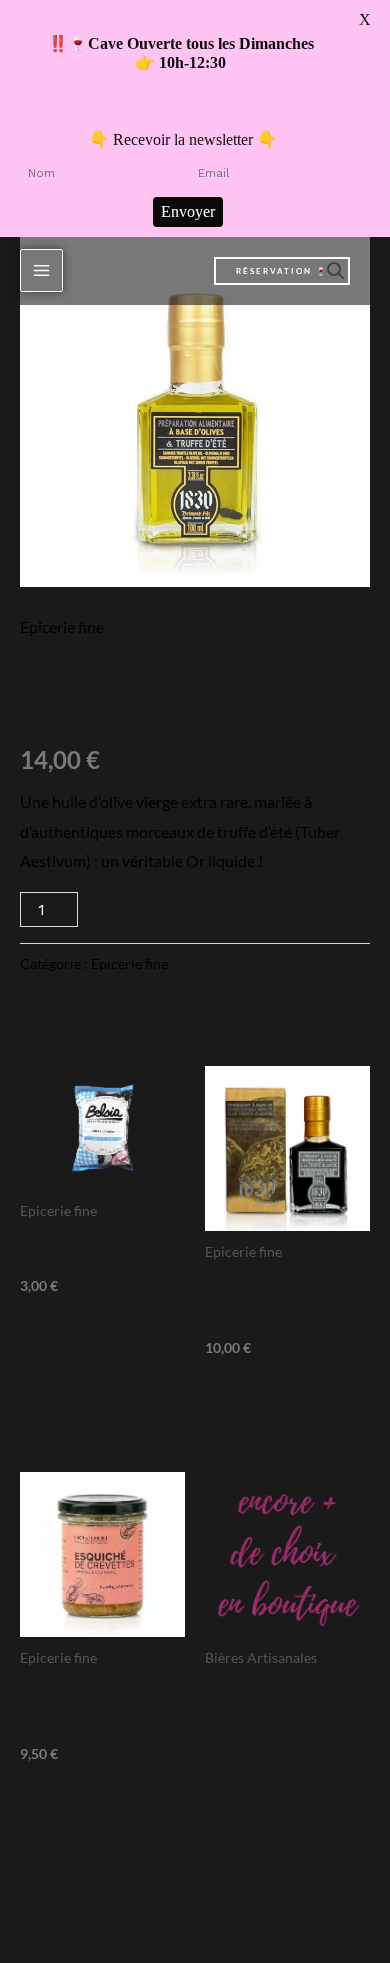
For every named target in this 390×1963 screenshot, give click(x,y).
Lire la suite (282, 1751)
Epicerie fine (62, 626)
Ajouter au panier (193, 909)
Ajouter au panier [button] (93, 1336)
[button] (282, 271)
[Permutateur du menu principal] (41, 270)
